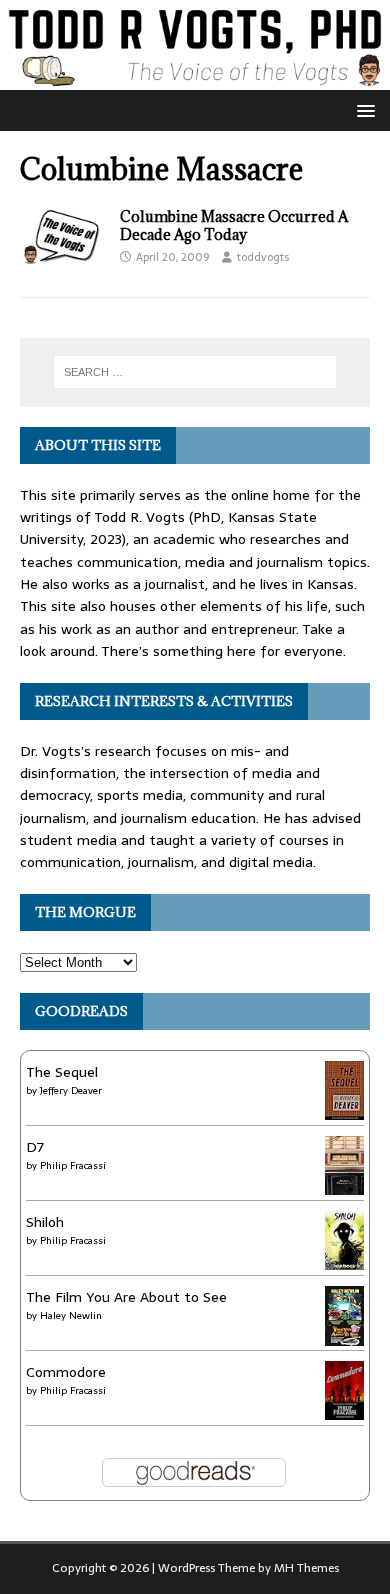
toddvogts (263, 257)
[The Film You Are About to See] (344, 1337)
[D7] (344, 1183)
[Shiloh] (344, 1258)
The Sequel (62, 1072)
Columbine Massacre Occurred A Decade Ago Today (234, 225)
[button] (362, 109)
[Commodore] (344, 1408)
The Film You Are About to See (126, 1297)
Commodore (66, 1372)
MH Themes (306, 1568)
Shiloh (45, 1222)
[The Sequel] (344, 1108)
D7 (35, 1147)
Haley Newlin (71, 1315)
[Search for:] (195, 372)
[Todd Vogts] (195, 79)
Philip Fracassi (73, 1165)
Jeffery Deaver (71, 1090)
